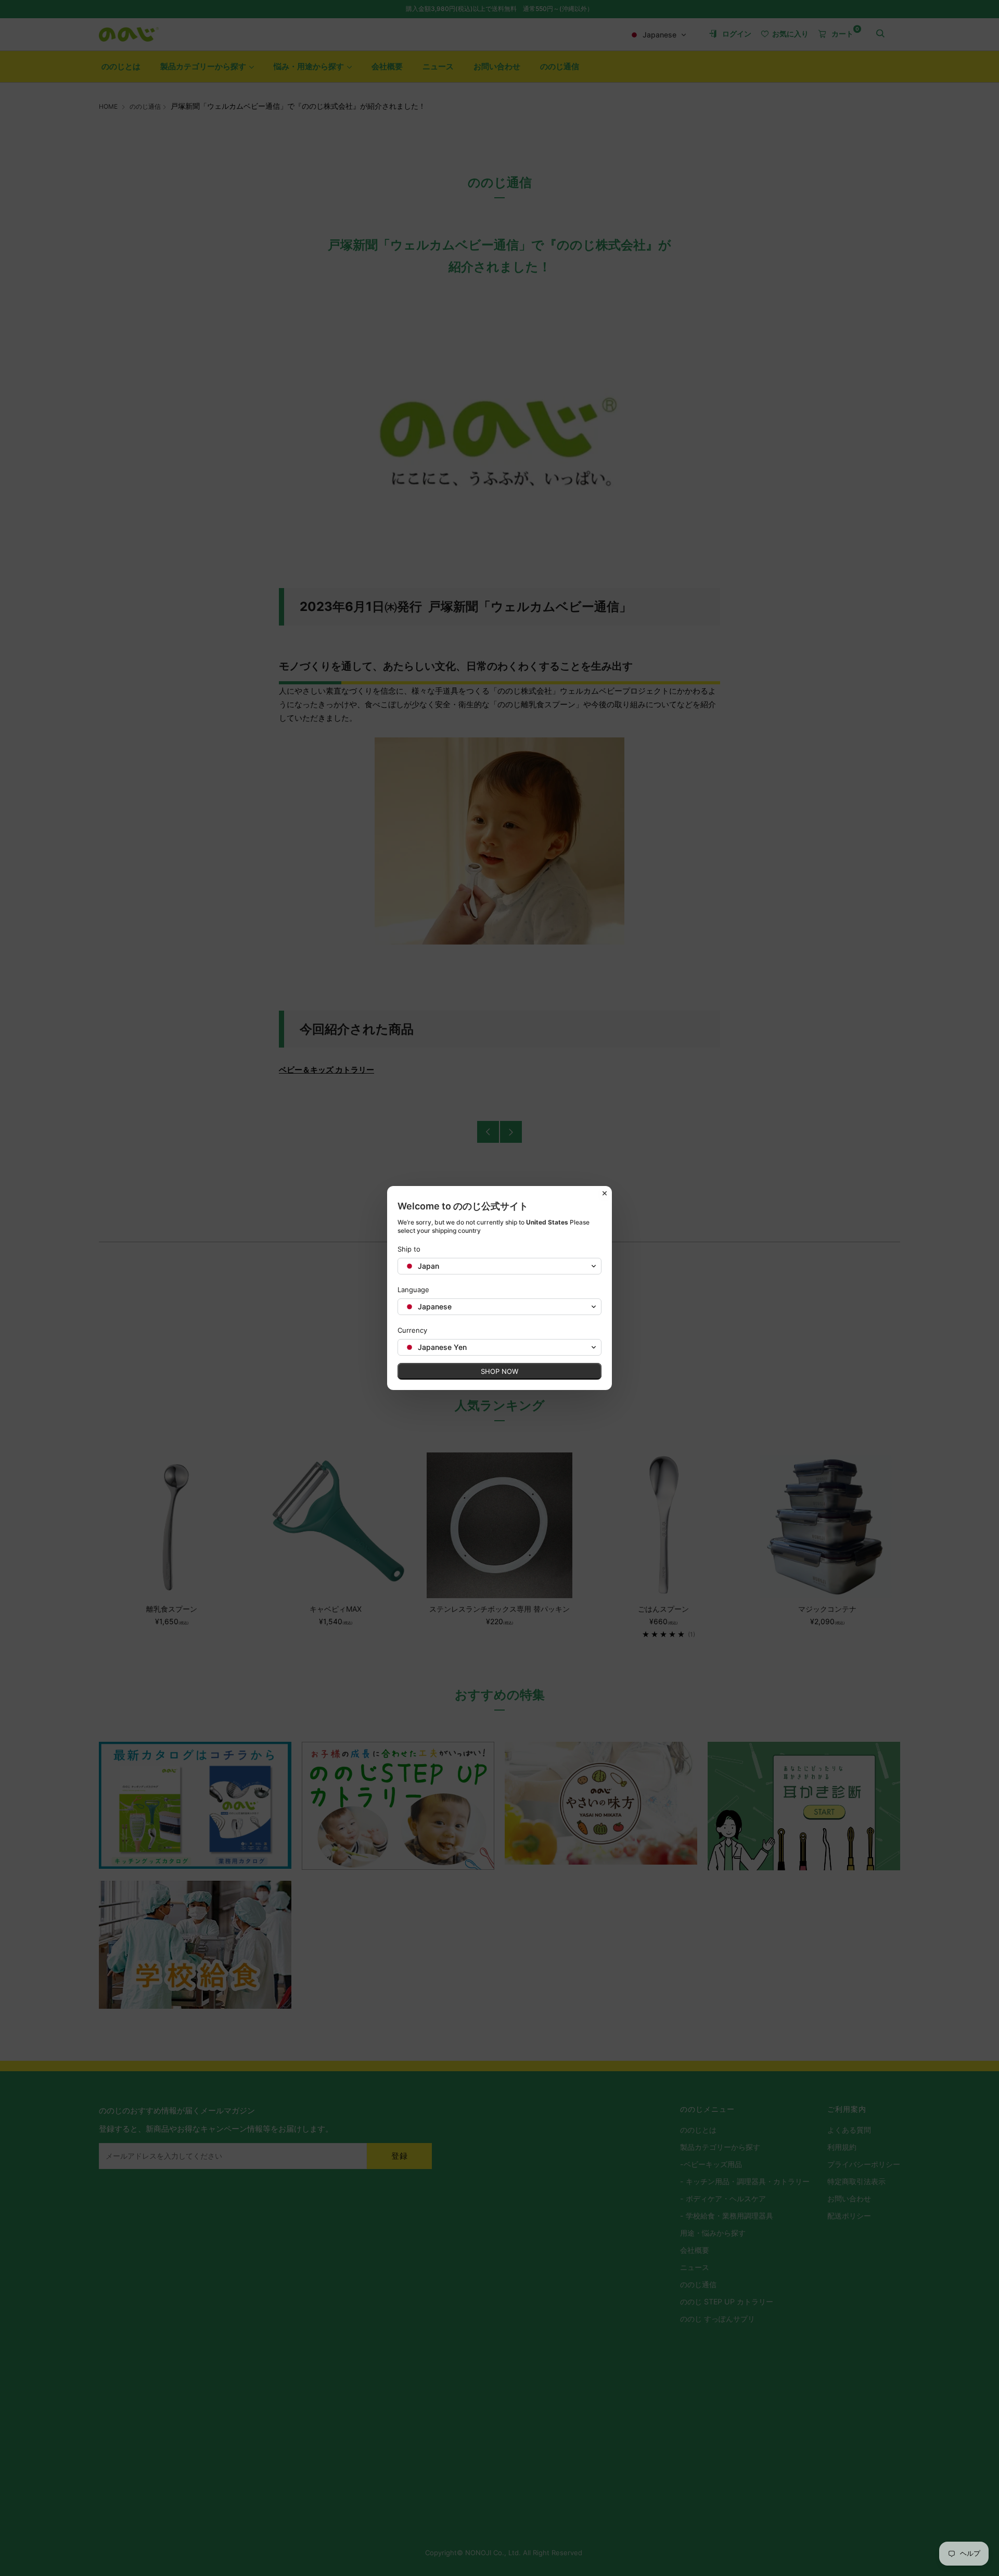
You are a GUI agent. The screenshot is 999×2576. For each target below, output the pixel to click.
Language (413, 1290)
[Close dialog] (605, 1193)
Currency (412, 1330)
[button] (499, 1266)
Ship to (409, 1249)
